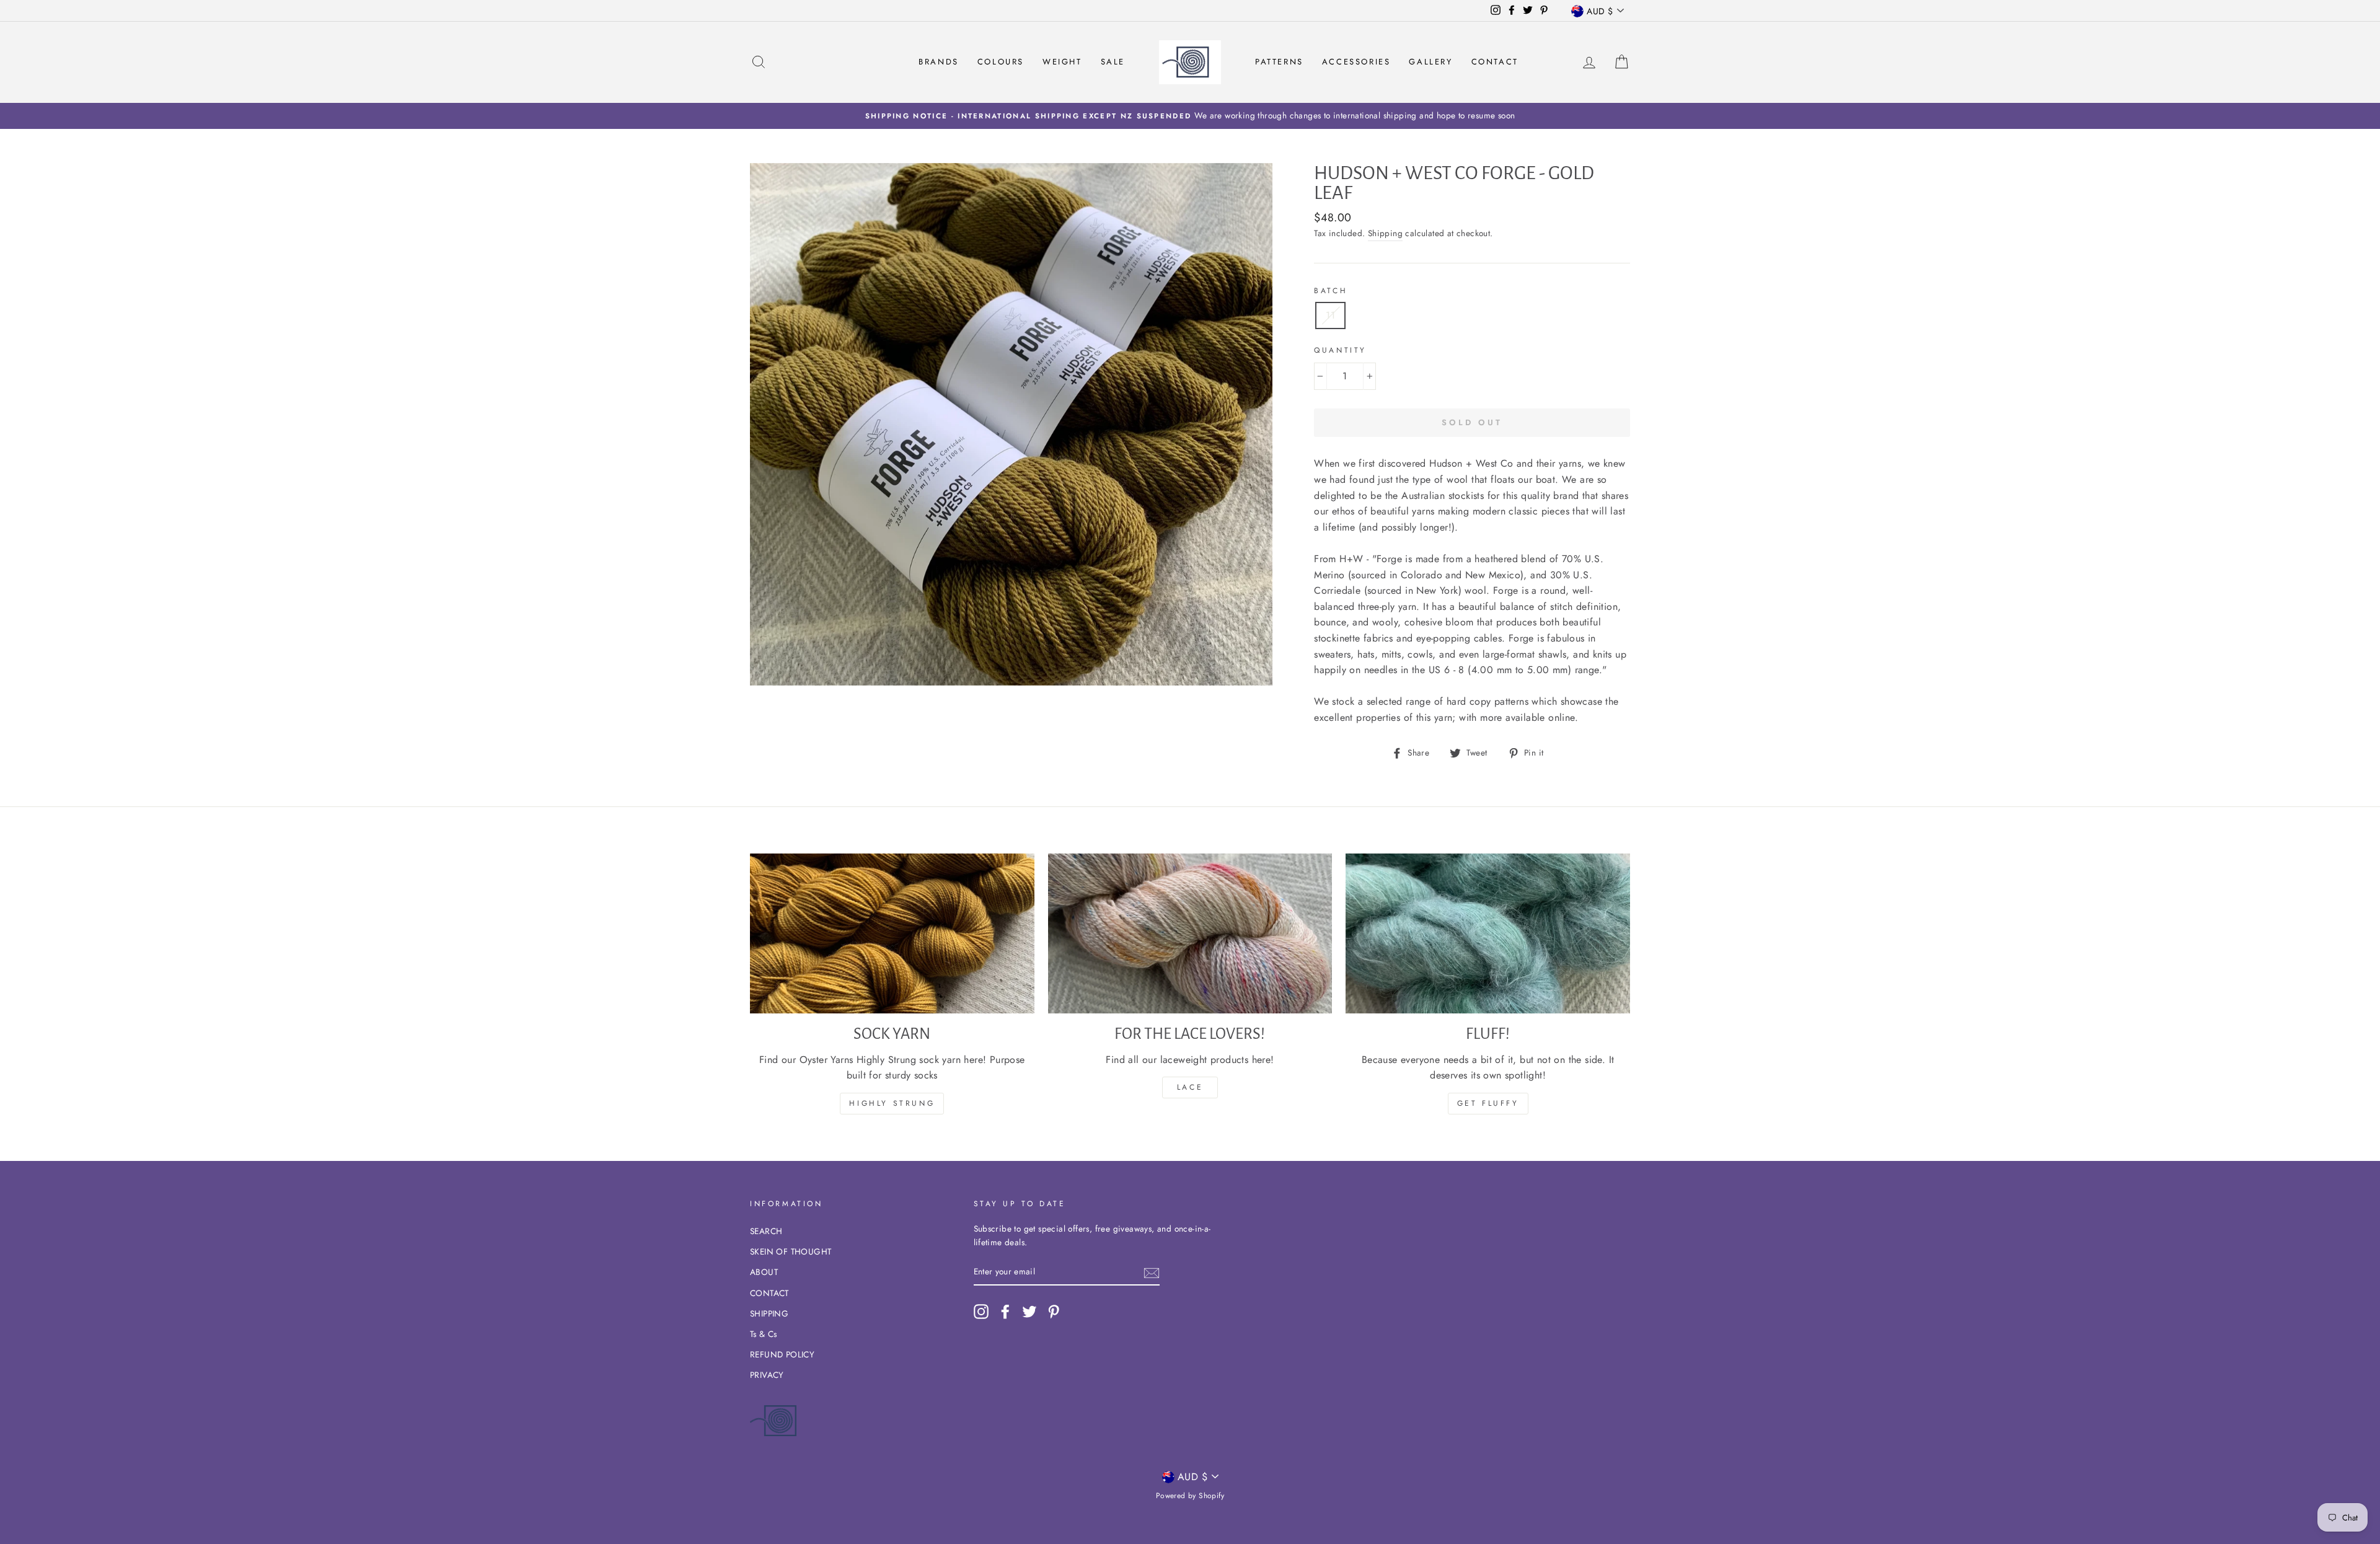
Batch (1331, 291)
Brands (939, 62)
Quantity (1340, 350)
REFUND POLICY (782, 1354)
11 (1330, 315)
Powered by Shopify (1190, 1496)
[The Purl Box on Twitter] (1029, 1312)
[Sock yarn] (892, 933)
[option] (1190, 116)
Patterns (1279, 62)
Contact (1495, 62)
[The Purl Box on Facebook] (1005, 1312)
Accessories (1356, 62)
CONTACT (769, 1293)
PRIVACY (767, 1375)
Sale (1113, 62)
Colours (1001, 62)
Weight (1062, 62)
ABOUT (764, 1272)
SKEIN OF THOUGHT (791, 1251)
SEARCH (766, 1231)
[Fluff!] (1488, 933)
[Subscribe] (1152, 1272)
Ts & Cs (764, 1334)
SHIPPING (769, 1313)
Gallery (1430, 62)
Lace (1190, 1087)
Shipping (1385, 233)
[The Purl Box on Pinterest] (1054, 1312)
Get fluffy (1488, 1103)
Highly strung (892, 1103)
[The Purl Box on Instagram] (981, 1312)
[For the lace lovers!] (1190, 933)
